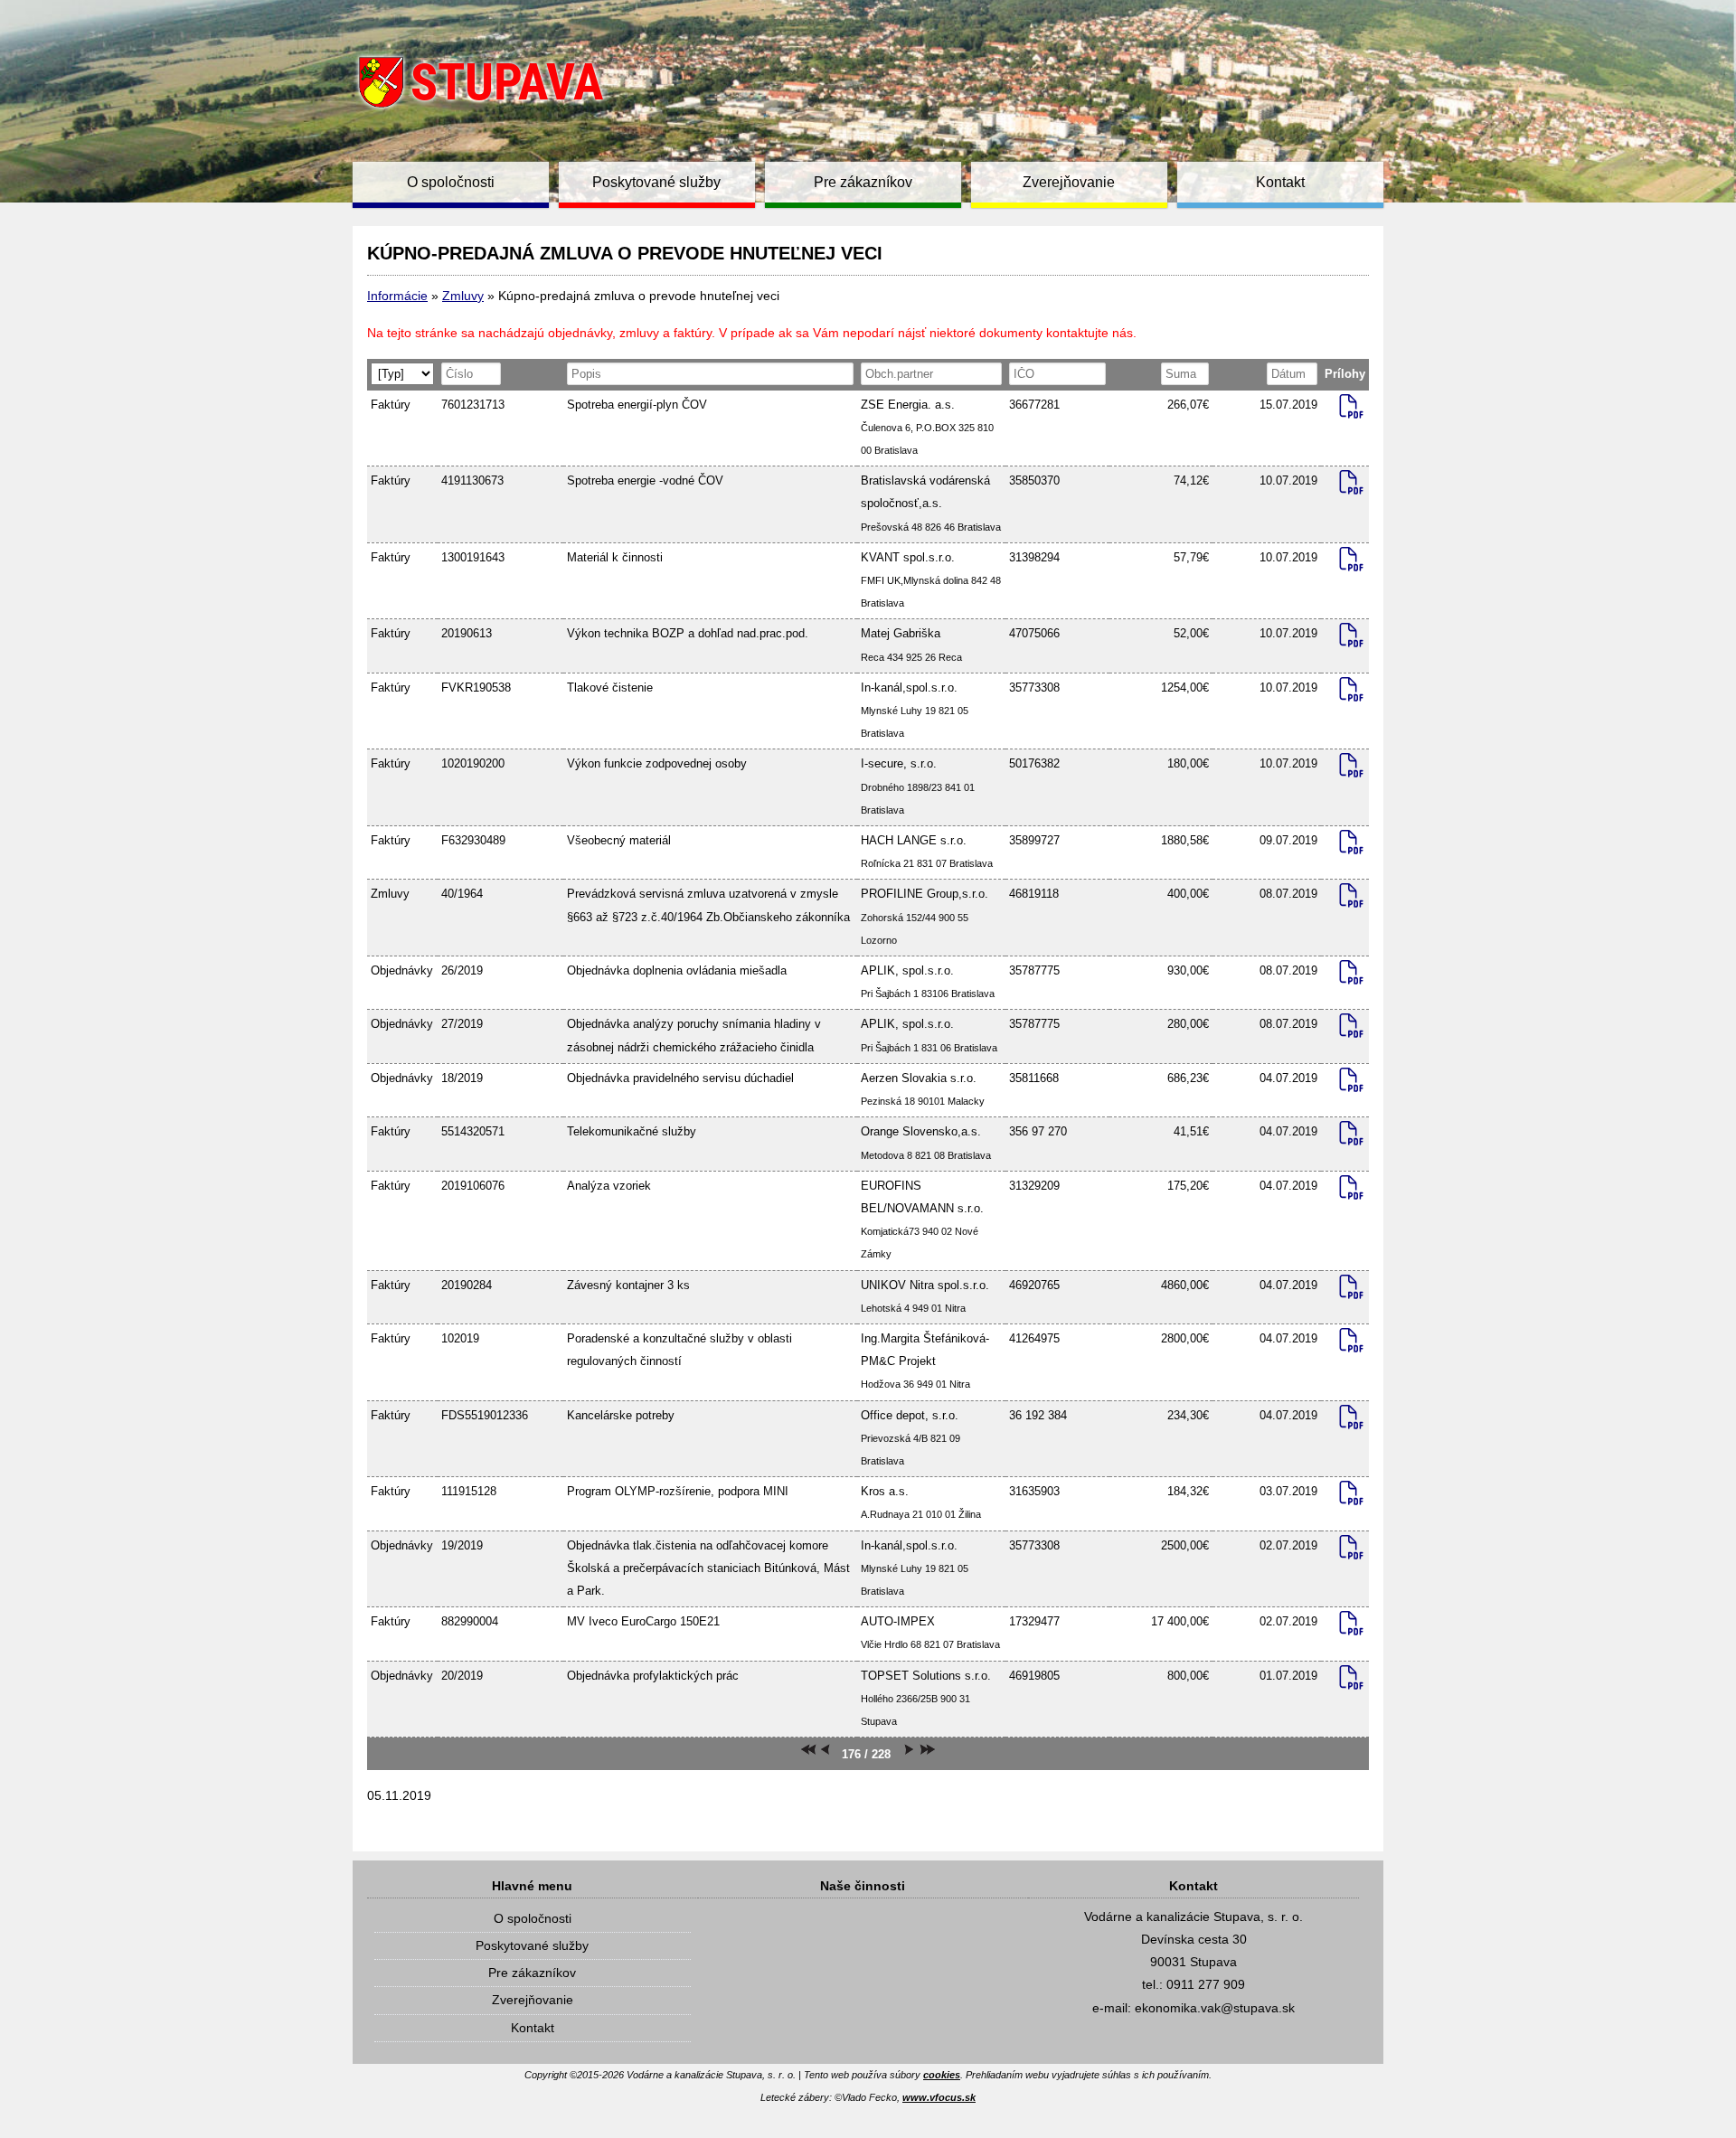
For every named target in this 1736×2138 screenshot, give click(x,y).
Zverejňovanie (1069, 182)
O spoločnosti (451, 182)
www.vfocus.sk (939, 2097)
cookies (942, 2075)
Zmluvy (463, 296)
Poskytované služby (656, 182)
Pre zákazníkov (863, 182)
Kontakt (1280, 182)
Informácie (397, 296)
